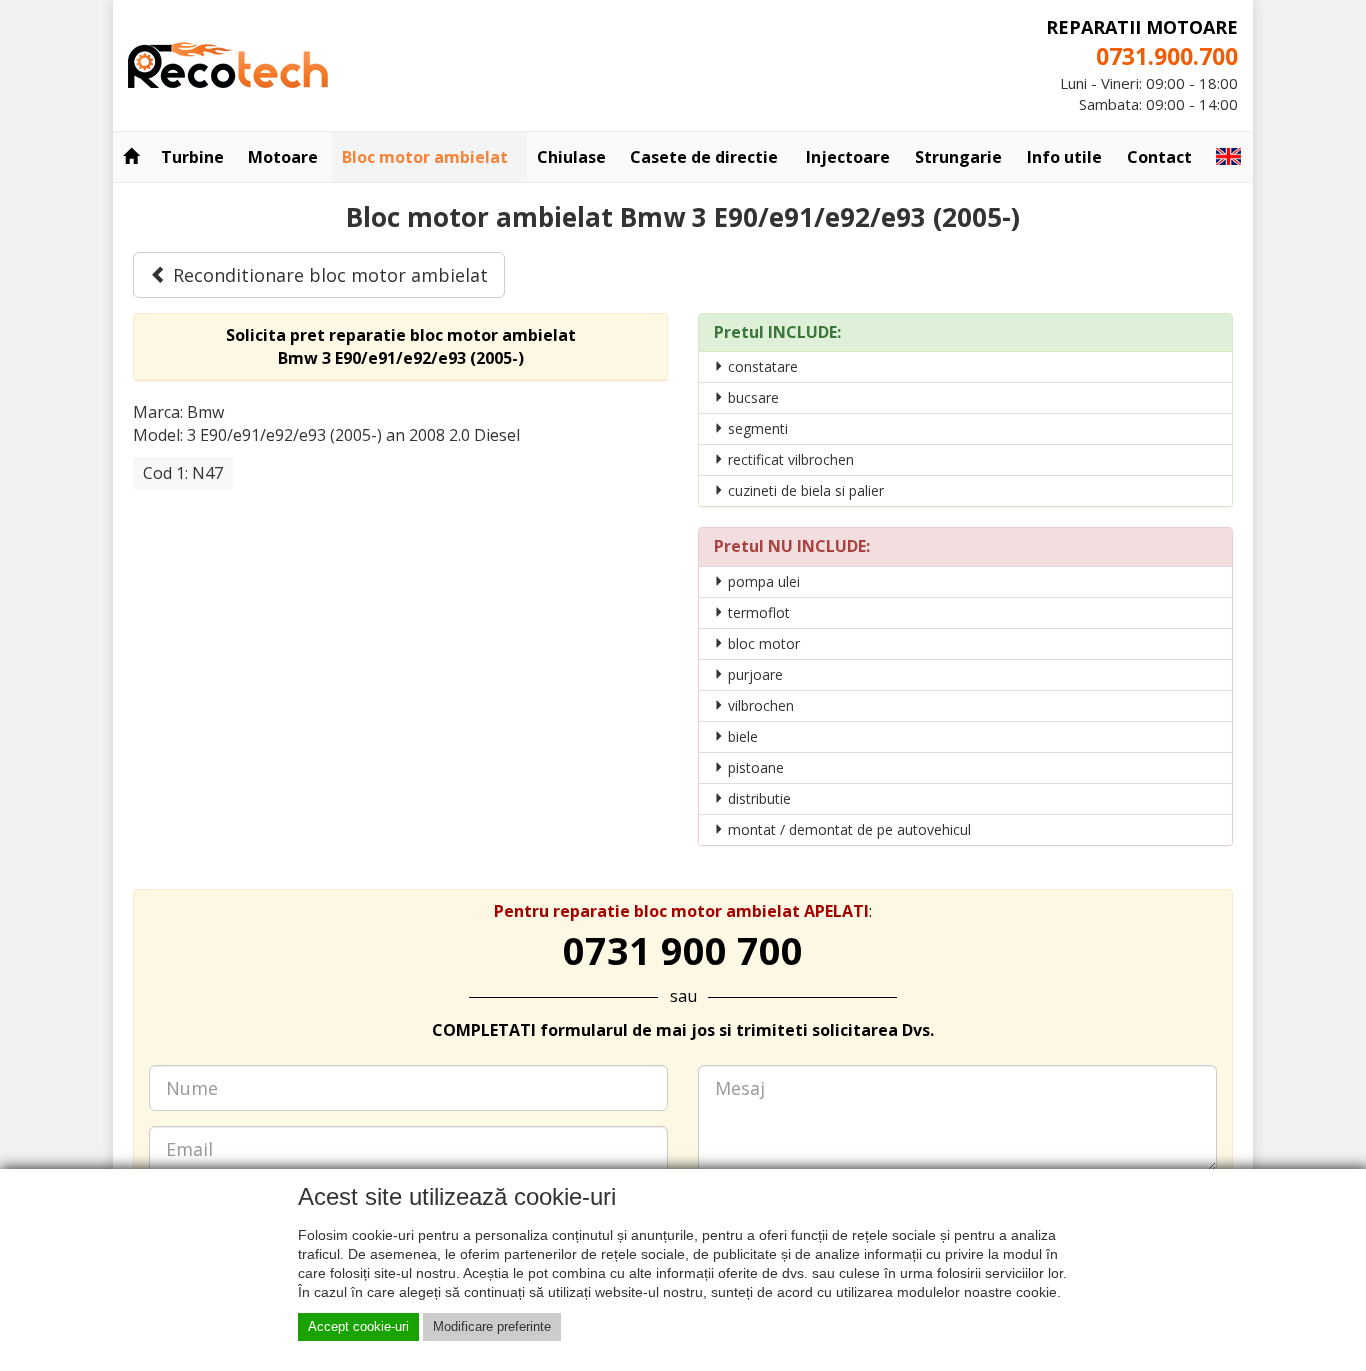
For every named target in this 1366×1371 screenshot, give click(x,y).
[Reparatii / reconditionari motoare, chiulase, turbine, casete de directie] (228, 63)
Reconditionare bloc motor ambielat (328, 275)
